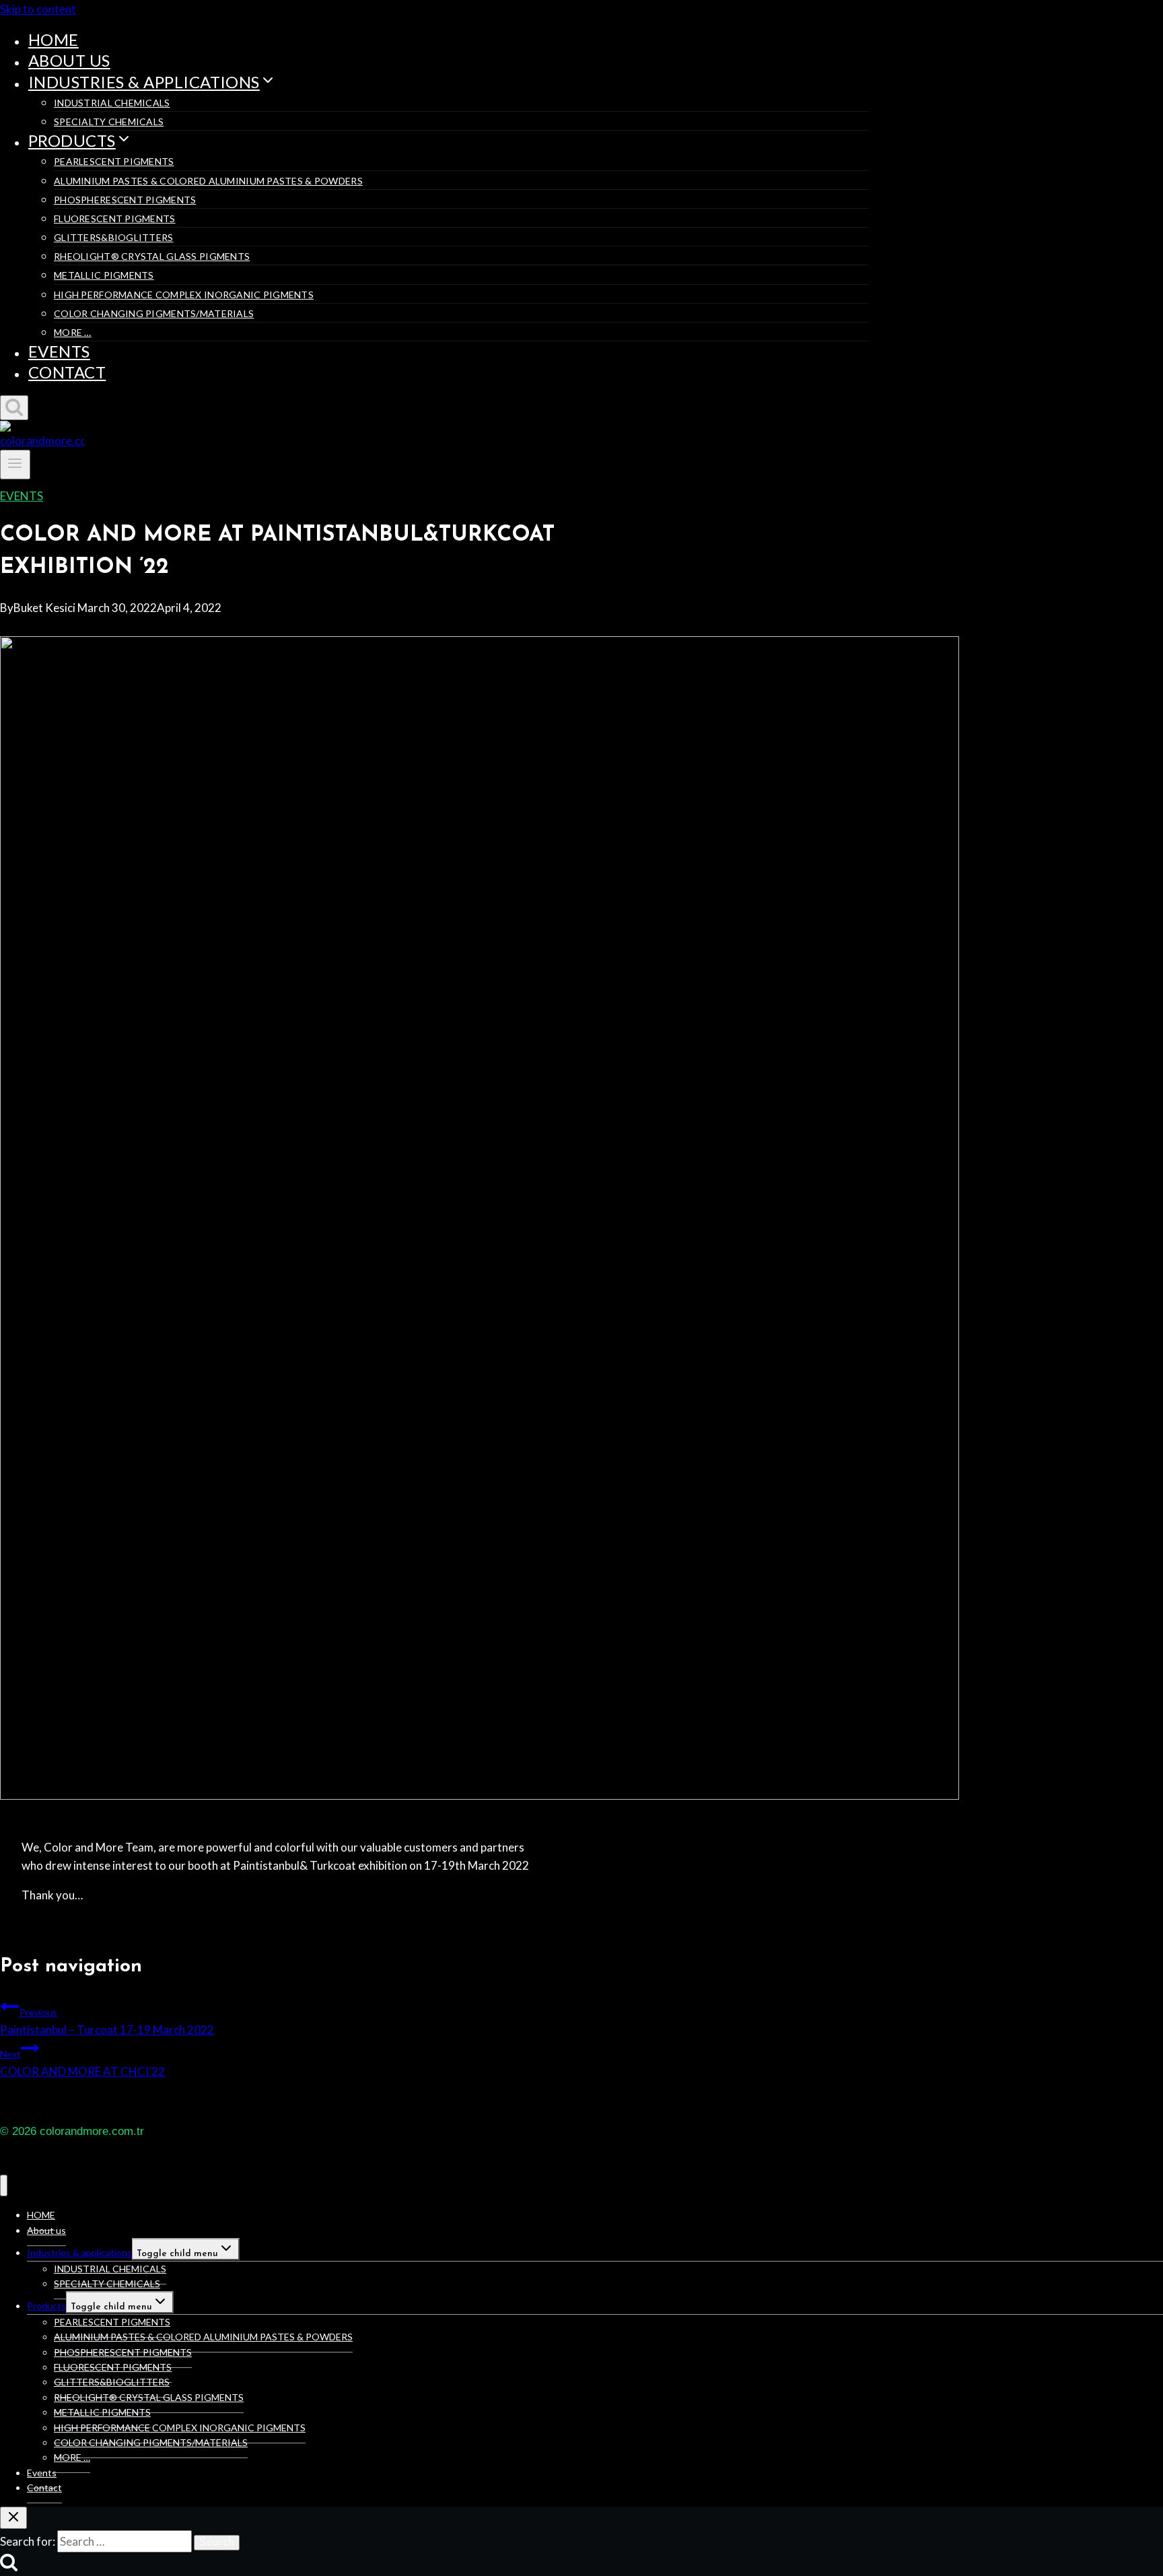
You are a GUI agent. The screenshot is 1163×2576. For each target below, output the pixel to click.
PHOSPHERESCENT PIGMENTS (125, 200)
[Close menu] (4, 2186)
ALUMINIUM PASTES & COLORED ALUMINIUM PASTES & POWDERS (208, 181)
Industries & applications (79, 2252)
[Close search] (13, 2518)
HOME (54, 39)
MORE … (73, 332)
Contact (67, 372)
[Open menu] (15, 465)
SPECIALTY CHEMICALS (109, 122)
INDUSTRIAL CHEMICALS (112, 103)
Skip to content (38, 9)
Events (59, 351)
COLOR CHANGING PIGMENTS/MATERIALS (154, 313)
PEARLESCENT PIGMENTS (114, 161)
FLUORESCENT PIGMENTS (115, 218)
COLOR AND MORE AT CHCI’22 (82, 2063)
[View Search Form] (14, 408)
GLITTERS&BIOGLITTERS (114, 237)
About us (69, 60)
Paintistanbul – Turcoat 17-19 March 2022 (107, 2022)
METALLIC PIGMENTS (104, 275)
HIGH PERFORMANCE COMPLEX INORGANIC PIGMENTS (184, 295)
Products (46, 2306)
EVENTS (22, 496)
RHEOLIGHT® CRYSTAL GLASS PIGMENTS (152, 256)
